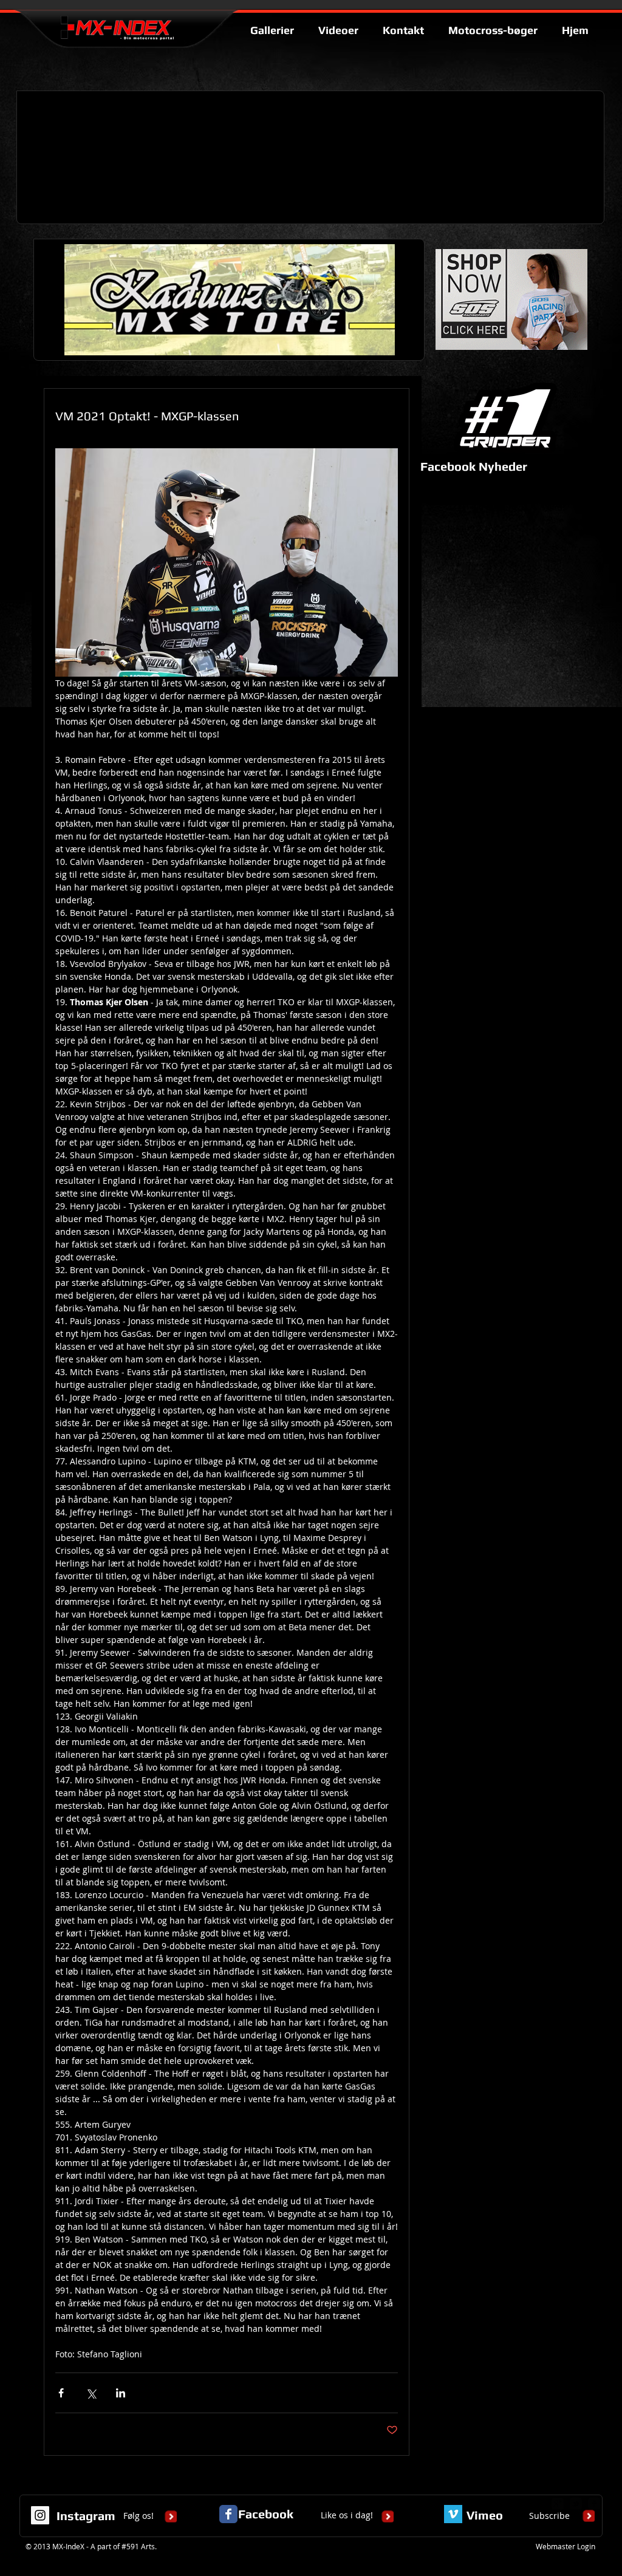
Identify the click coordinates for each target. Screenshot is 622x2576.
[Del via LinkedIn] (121, 2393)
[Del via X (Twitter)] (91, 2393)
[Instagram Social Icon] (40, 2515)
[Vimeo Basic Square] (453, 2514)
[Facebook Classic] (228, 2514)
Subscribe (549, 2516)
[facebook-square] (594, 2504)
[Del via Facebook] (61, 2393)
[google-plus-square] (558, 2504)
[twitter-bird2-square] (576, 2504)
